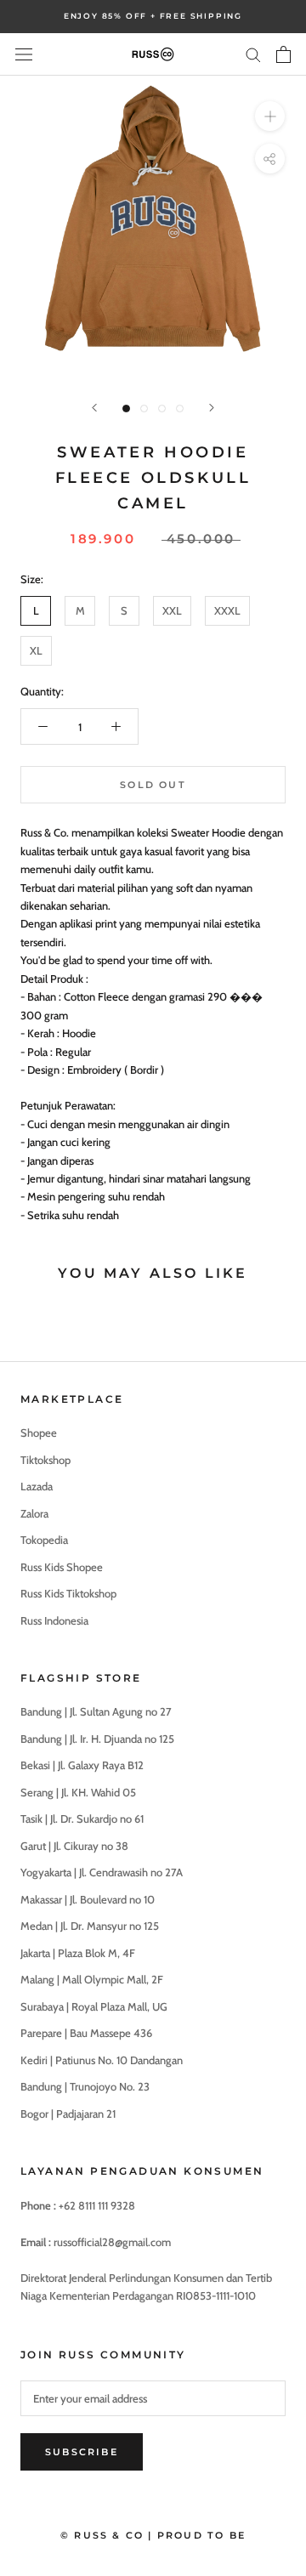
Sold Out (153, 785)
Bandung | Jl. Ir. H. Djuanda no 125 (97, 1739)
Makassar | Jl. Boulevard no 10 (88, 1899)
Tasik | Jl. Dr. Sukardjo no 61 (82, 1819)
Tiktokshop (45, 1460)
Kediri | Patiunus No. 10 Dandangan (102, 2060)
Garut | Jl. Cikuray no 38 (74, 1846)
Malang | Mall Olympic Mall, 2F (92, 1979)
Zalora (34, 1513)
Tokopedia (44, 1540)
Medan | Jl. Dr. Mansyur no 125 (90, 1926)
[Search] (253, 54)
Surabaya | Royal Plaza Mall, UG (94, 2006)
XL (36, 650)
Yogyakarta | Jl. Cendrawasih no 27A (102, 1872)
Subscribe (82, 2452)
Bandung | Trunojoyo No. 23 (85, 2086)
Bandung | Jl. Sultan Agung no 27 (96, 1711)
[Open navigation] (24, 54)
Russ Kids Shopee (62, 1567)
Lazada (37, 1486)
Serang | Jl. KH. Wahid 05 (78, 1792)
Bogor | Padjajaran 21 (68, 2114)
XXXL (227, 610)
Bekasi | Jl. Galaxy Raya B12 (82, 1765)
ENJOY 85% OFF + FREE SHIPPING (153, 16)
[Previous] (94, 408)
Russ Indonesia (54, 1620)
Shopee (39, 1433)
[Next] (212, 408)
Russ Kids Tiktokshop (68, 1593)
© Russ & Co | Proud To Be (153, 2535)
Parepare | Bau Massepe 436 (86, 2033)
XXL (172, 610)
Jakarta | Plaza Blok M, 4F (78, 1953)
